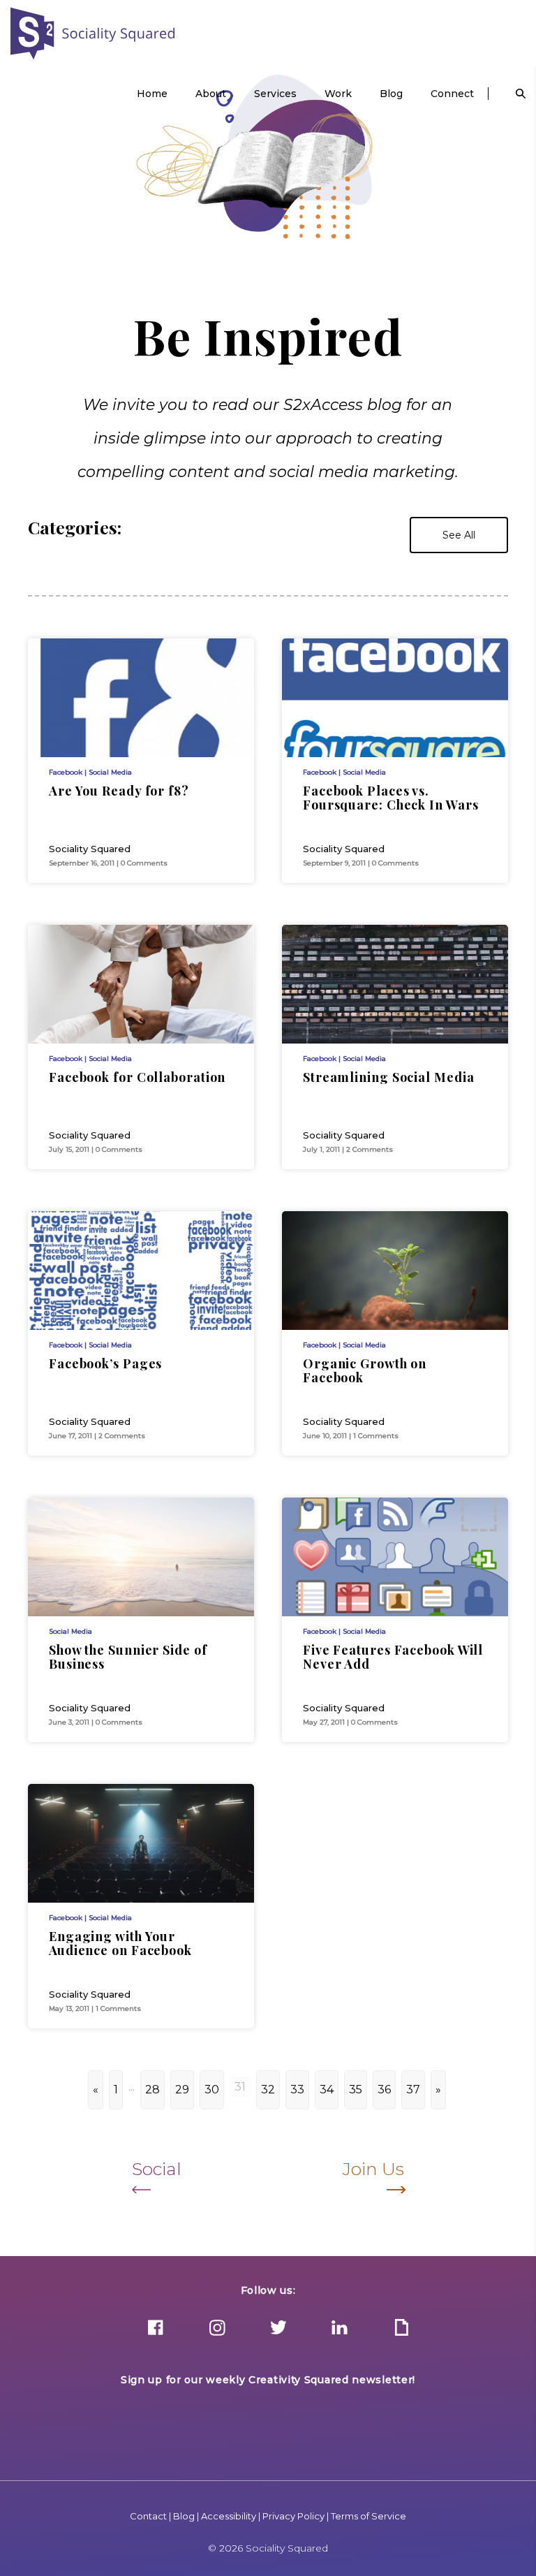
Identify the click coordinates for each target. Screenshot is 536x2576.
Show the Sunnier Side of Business (128, 1657)
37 (413, 2090)
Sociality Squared (93, 34)
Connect (452, 94)
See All (459, 535)
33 (297, 2090)
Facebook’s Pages (105, 1363)
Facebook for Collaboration (137, 1077)
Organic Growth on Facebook (365, 1370)
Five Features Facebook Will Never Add (393, 1657)
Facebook (66, 772)
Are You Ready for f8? (119, 791)
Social (157, 2169)
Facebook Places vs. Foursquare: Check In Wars (391, 798)
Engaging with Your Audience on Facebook (120, 1943)
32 (268, 2090)
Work (338, 94)
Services (275, 94)
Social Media (110, 772)
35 (356, 2090)
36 (384, 2090)
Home (152, 94)
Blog (391, 94)
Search (521, 94)
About (211, 94)
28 (152, 2090)
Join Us (373, 2169)
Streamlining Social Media (389, 1077)
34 (327, 2090)
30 (212, 2090)
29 (182, 2090)
